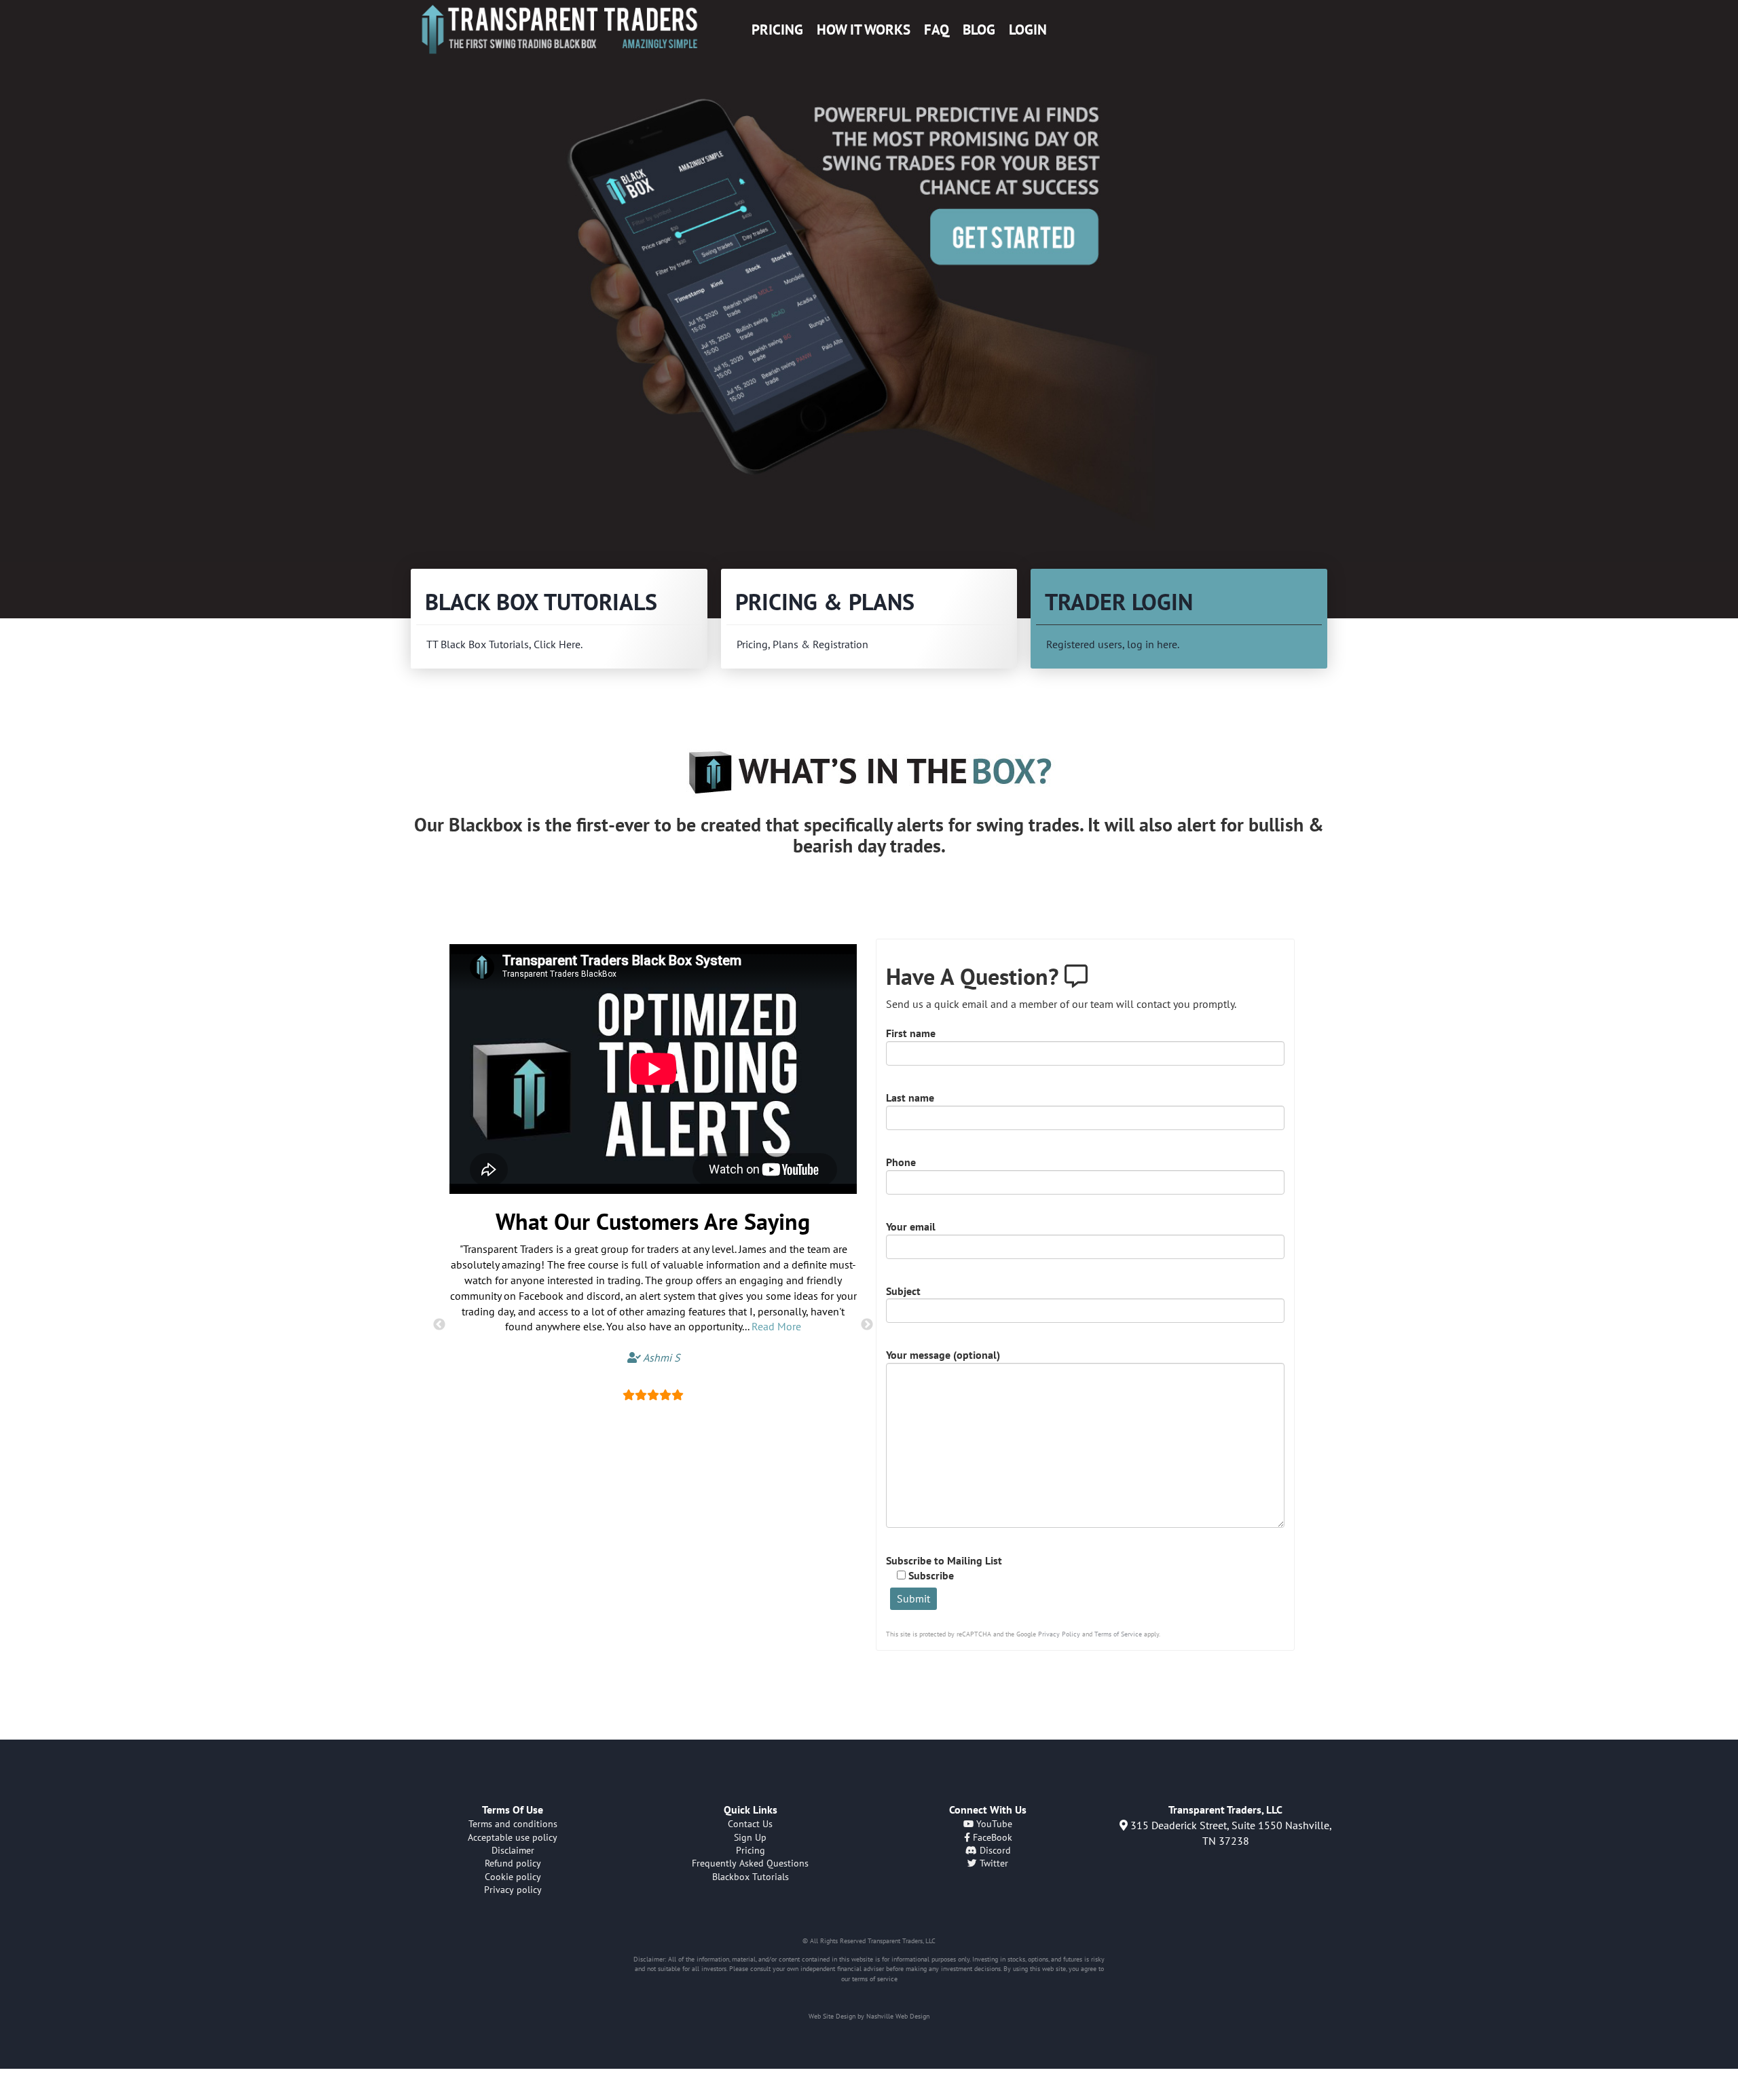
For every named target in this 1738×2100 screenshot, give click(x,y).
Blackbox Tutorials (751, 1877)
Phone (901, 1162)
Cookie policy (513, 1877)
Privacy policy (513, 1890)
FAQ (937, 30)
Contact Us (750, 1824)
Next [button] (867, 1325)
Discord (994, 1850)
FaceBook (991, 1837)
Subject (903, 1291)
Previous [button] (439, 1325)
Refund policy (513, 1863)
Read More (776, 1326)
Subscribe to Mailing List (944, 1568)
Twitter (993, 1863)
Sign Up (750, 1837)
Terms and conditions (513, 1824)
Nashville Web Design (898, 2016)
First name (911, 1033)
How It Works (864, 30)
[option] (869, 310)
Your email (911, 1226)
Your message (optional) (943, 1355)
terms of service (875, 1979)
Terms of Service (1118, 1634)
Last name (910, 1098)
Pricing (777, 30)
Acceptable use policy (513, 1837)
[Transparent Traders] (559, 29)
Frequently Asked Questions (750, 1863)
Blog (979, 30)
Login (1028, 30)
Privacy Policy (1059, 1634)
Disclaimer (513, 1850)
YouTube (993, 1824)
